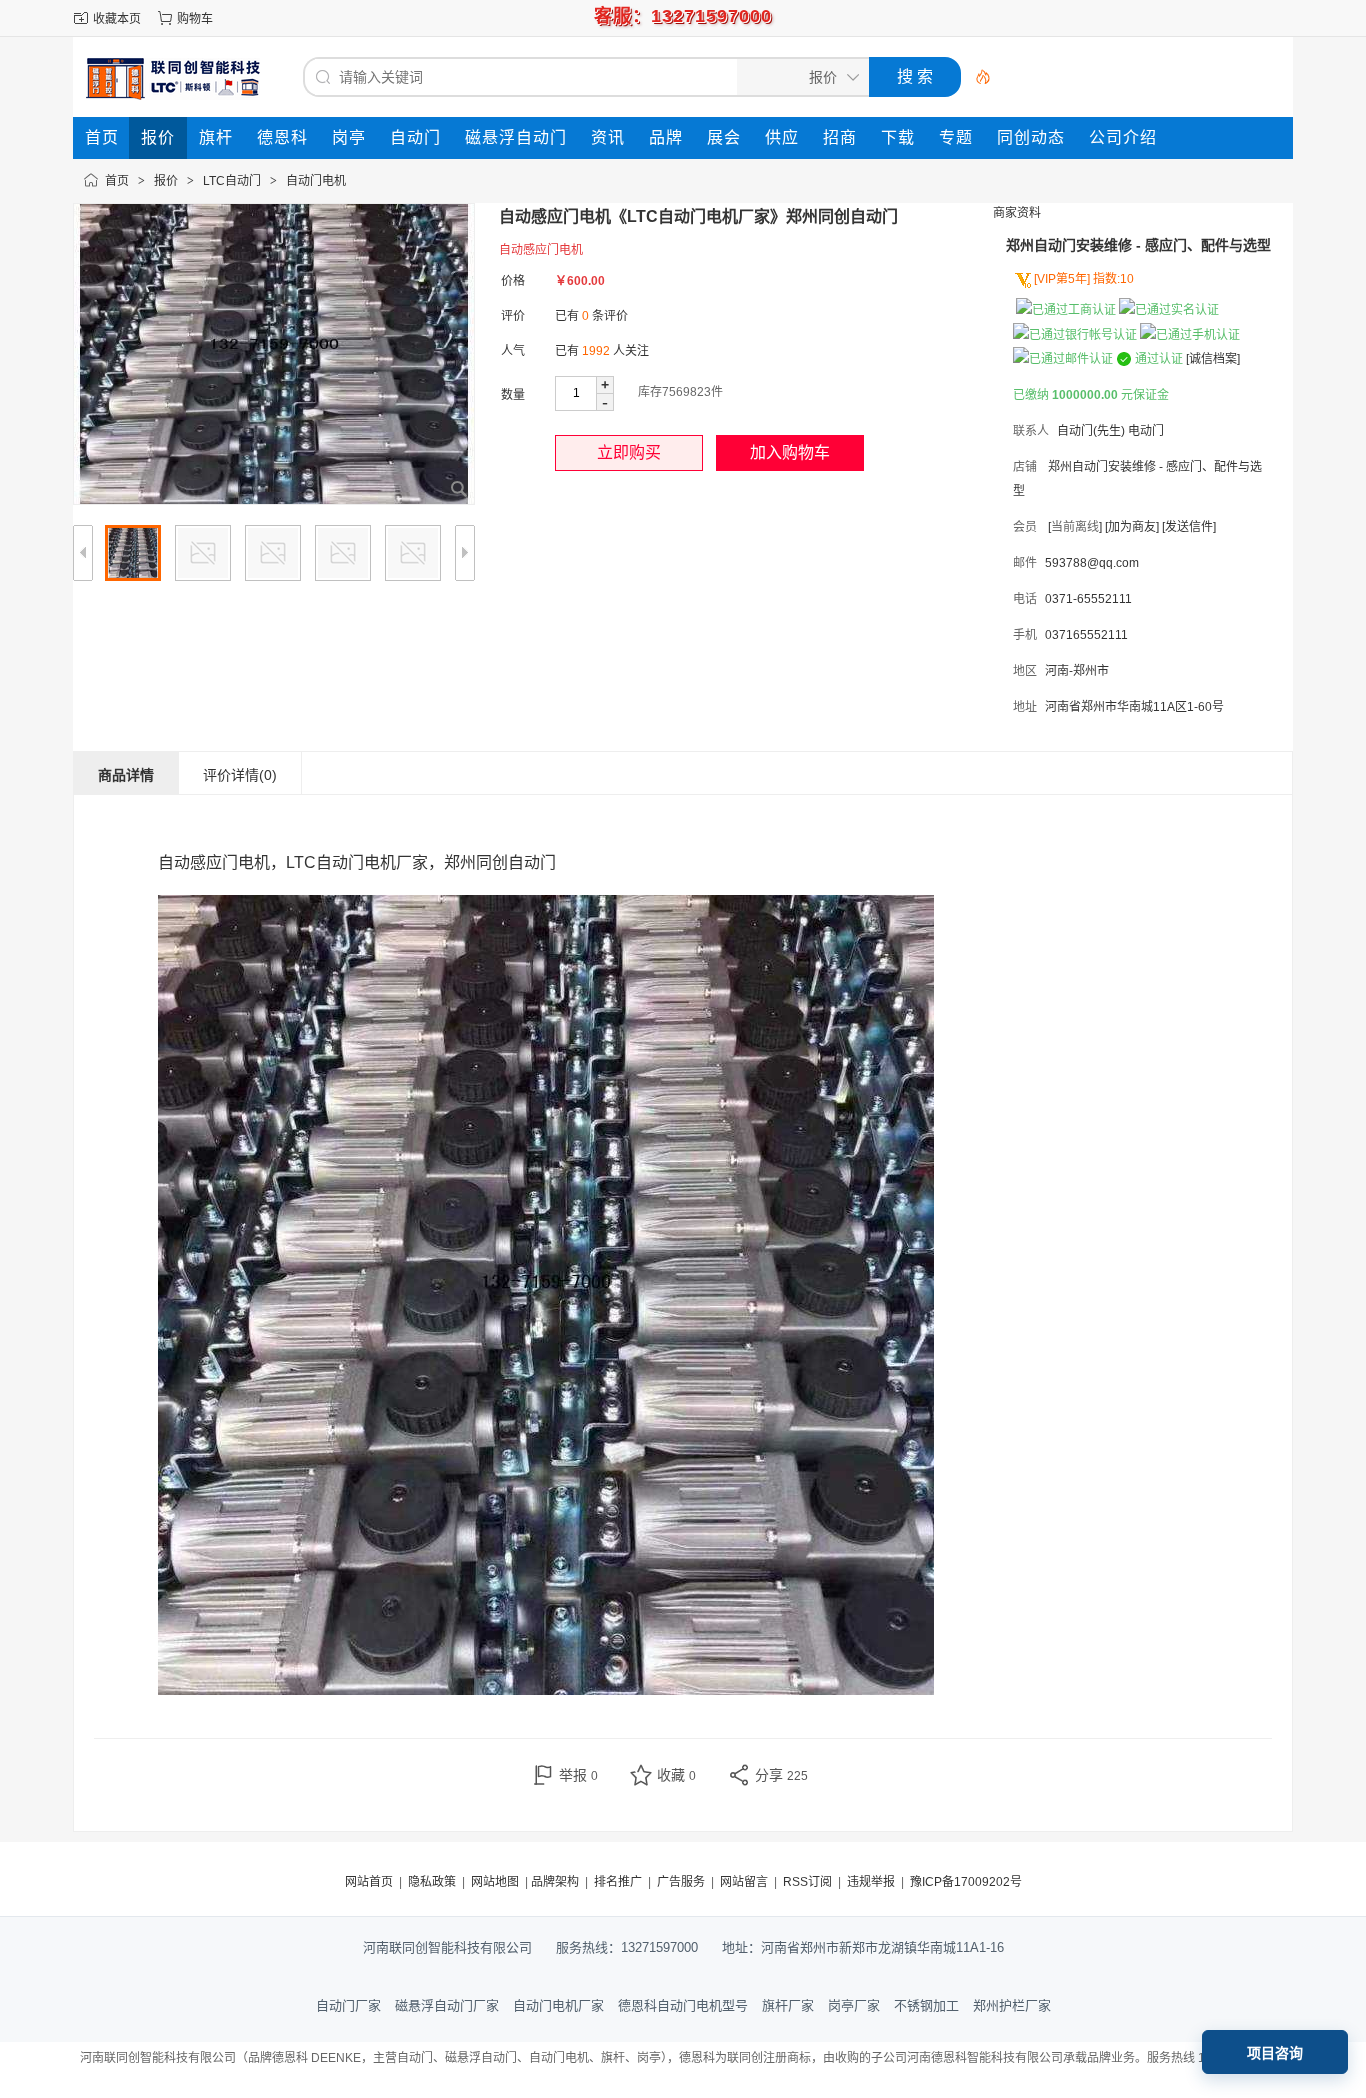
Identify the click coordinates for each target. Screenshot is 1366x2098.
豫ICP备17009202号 (966, 1882)
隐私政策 (432, 1882)
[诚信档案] (1213, 359)
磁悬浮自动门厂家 (447, 2005)
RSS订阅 (807, 1882)
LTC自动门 (232, 181)
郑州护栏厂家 (1012, 2005)
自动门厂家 (348, 2005)
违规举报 (871, 1882)
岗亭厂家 (854, 2005)
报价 (166, 181)
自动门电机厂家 (558, 2005)
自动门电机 (316, 181)
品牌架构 (555, 1882)
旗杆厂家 (788, 2005)
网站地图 (495, 1882)
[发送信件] (1189, 527)
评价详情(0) (240, 775)
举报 (578, 1775)
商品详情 (126, 775)
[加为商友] (1132, 527)
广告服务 (681, 1882)
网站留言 (744, 1882)
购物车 (195, 19)
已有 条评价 (591, 316)
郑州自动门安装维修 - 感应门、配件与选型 (1138, 245)
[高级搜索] (976, 77)
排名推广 (618, 1882)
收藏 (676, 1775)
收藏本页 (117, 19)
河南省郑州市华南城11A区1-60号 (1134, 707)
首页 (117, 181)
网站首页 (369, 1882)
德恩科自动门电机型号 (683, 2005)
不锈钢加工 (926, 2005)
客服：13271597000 (683, 16)
